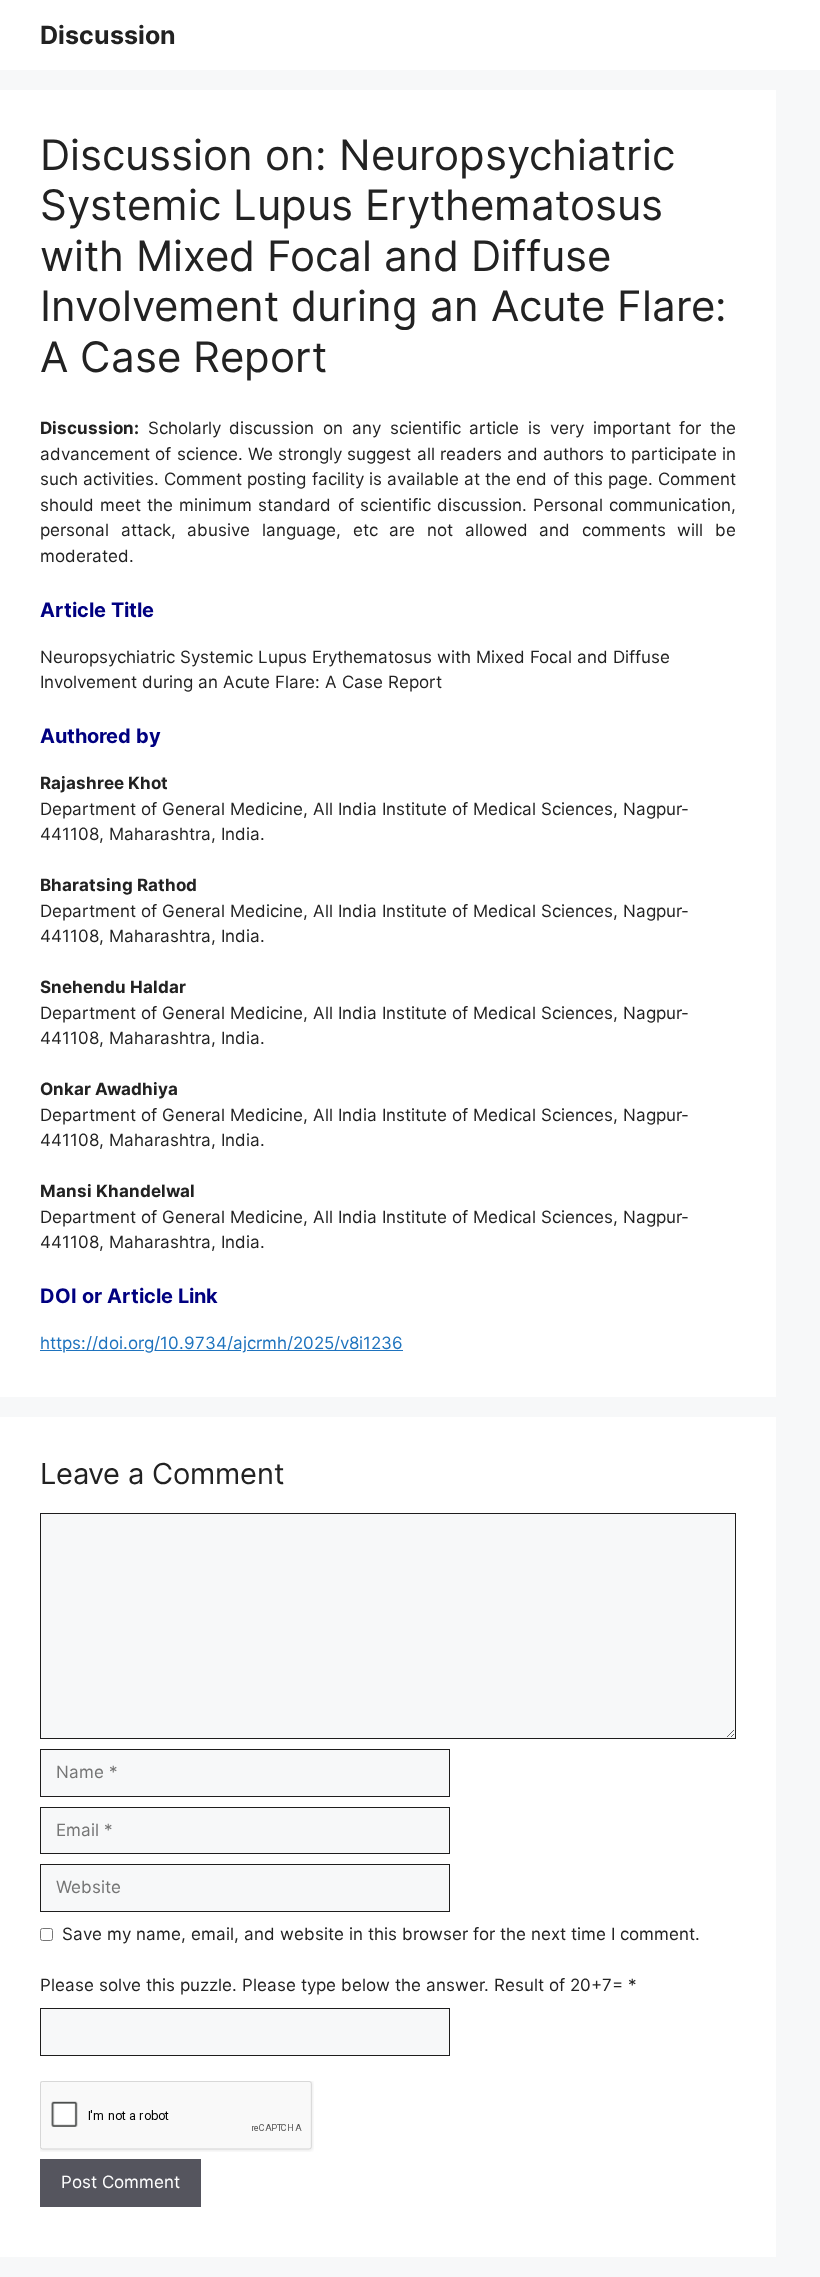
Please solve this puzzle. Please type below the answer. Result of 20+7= (338, 1985)
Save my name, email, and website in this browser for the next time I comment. (381, 1934)
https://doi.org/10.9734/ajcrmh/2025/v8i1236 (221, 1343)
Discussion (108, 35)
